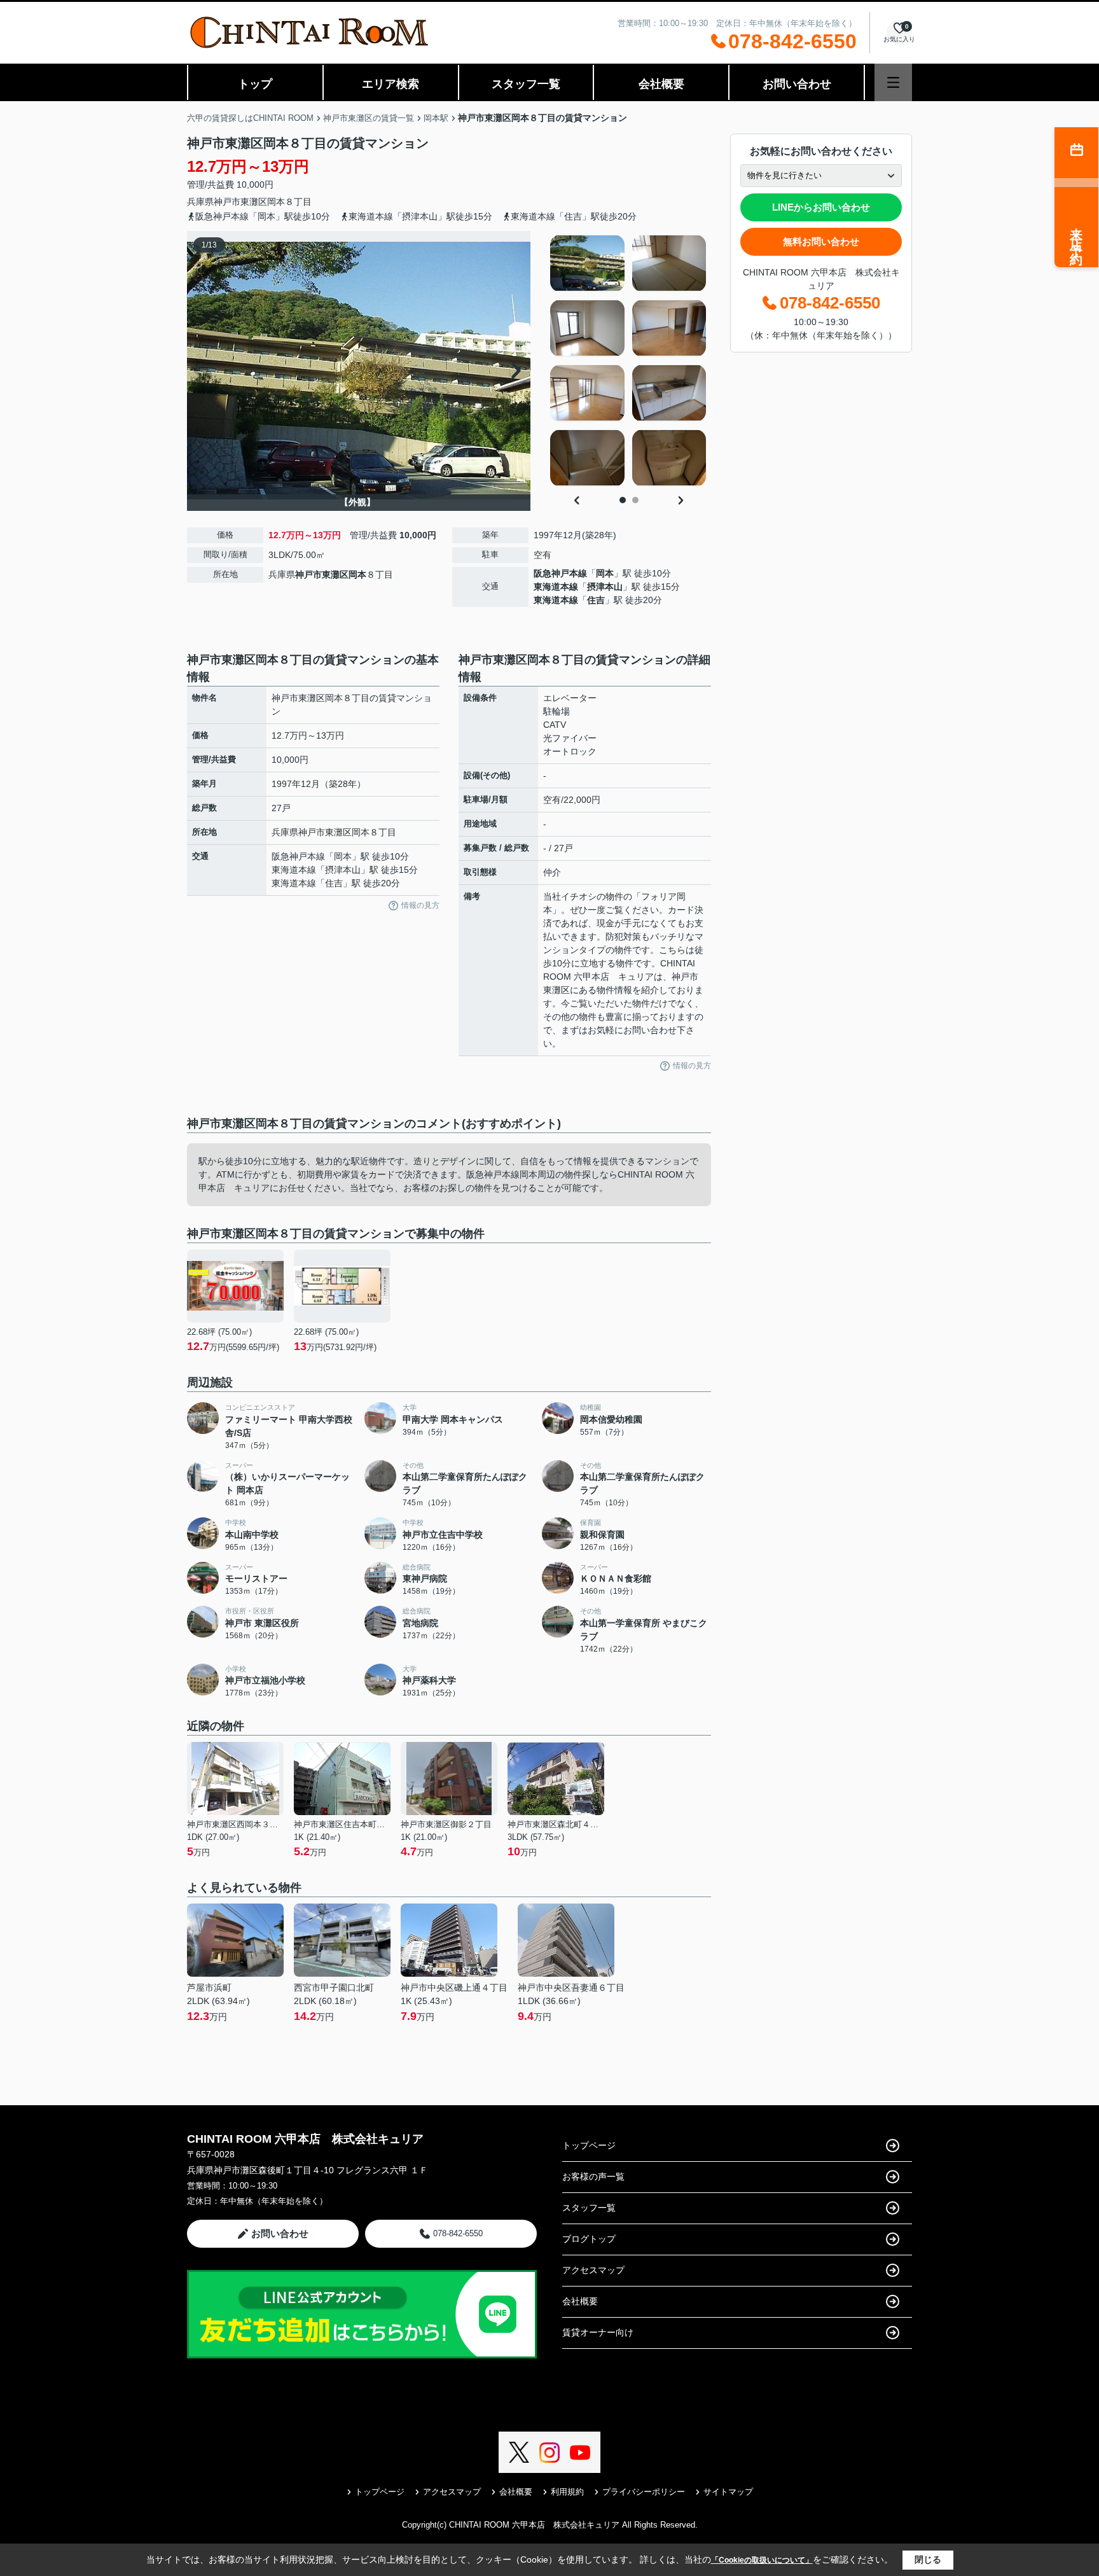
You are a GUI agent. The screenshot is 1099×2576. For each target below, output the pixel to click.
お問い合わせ (797, 84)
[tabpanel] (629, 361)
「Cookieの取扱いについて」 (762, 2560)
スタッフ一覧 (526, 84)
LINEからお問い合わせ (821, 207)
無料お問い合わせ (821, 241)
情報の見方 (420, 905)
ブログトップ (589, 2239)
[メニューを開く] (893, 82)
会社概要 (661, 84)
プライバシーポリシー (644, 2492)
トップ (255, 84)
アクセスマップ (593, 2270)
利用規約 (567, 2492)
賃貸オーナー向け (598, 2332)
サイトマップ (728, 2492)
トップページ (589, 2145)
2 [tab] (635, 500)
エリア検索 (391, 84)
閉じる (928, 2559)
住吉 (596, 600)
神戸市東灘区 (240, 202)
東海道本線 (556, 587)
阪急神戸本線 (560, 573)
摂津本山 (605, 587)
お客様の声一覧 (593, 2176)
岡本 (276, 202)
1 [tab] (623, 500)
